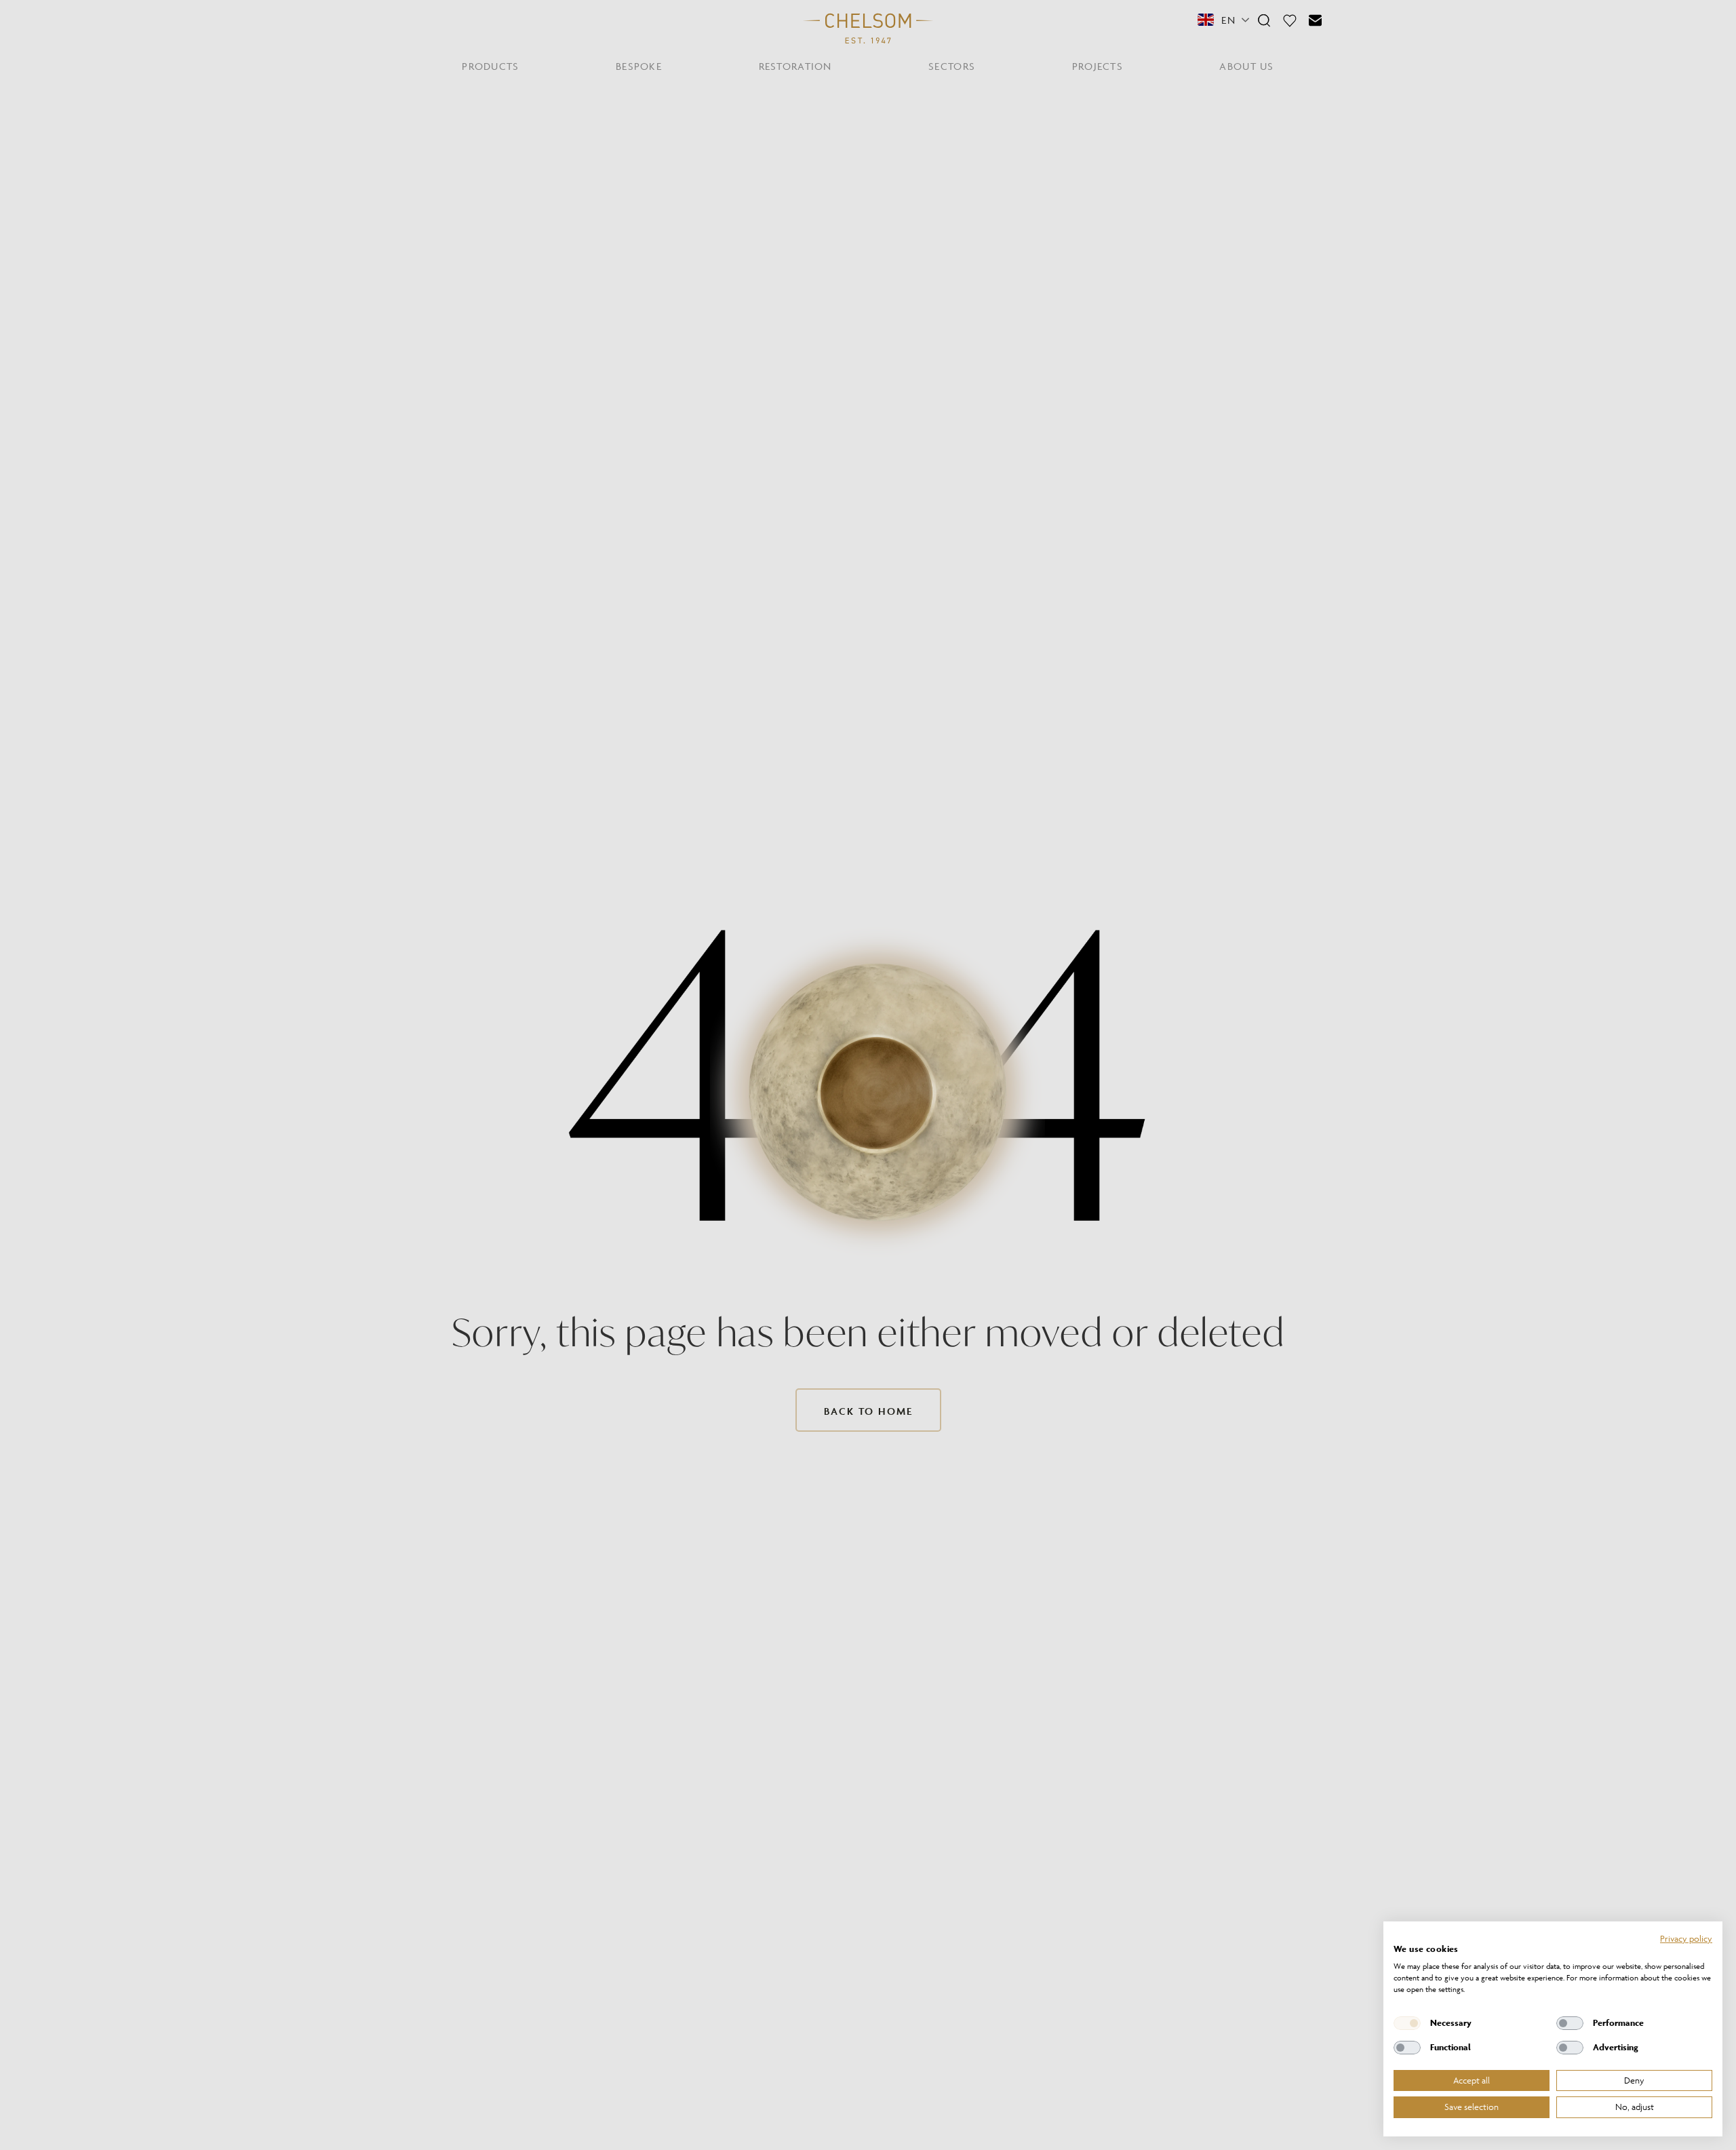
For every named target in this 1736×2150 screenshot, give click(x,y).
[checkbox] (1407, 2023)
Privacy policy (1686, 1938)
